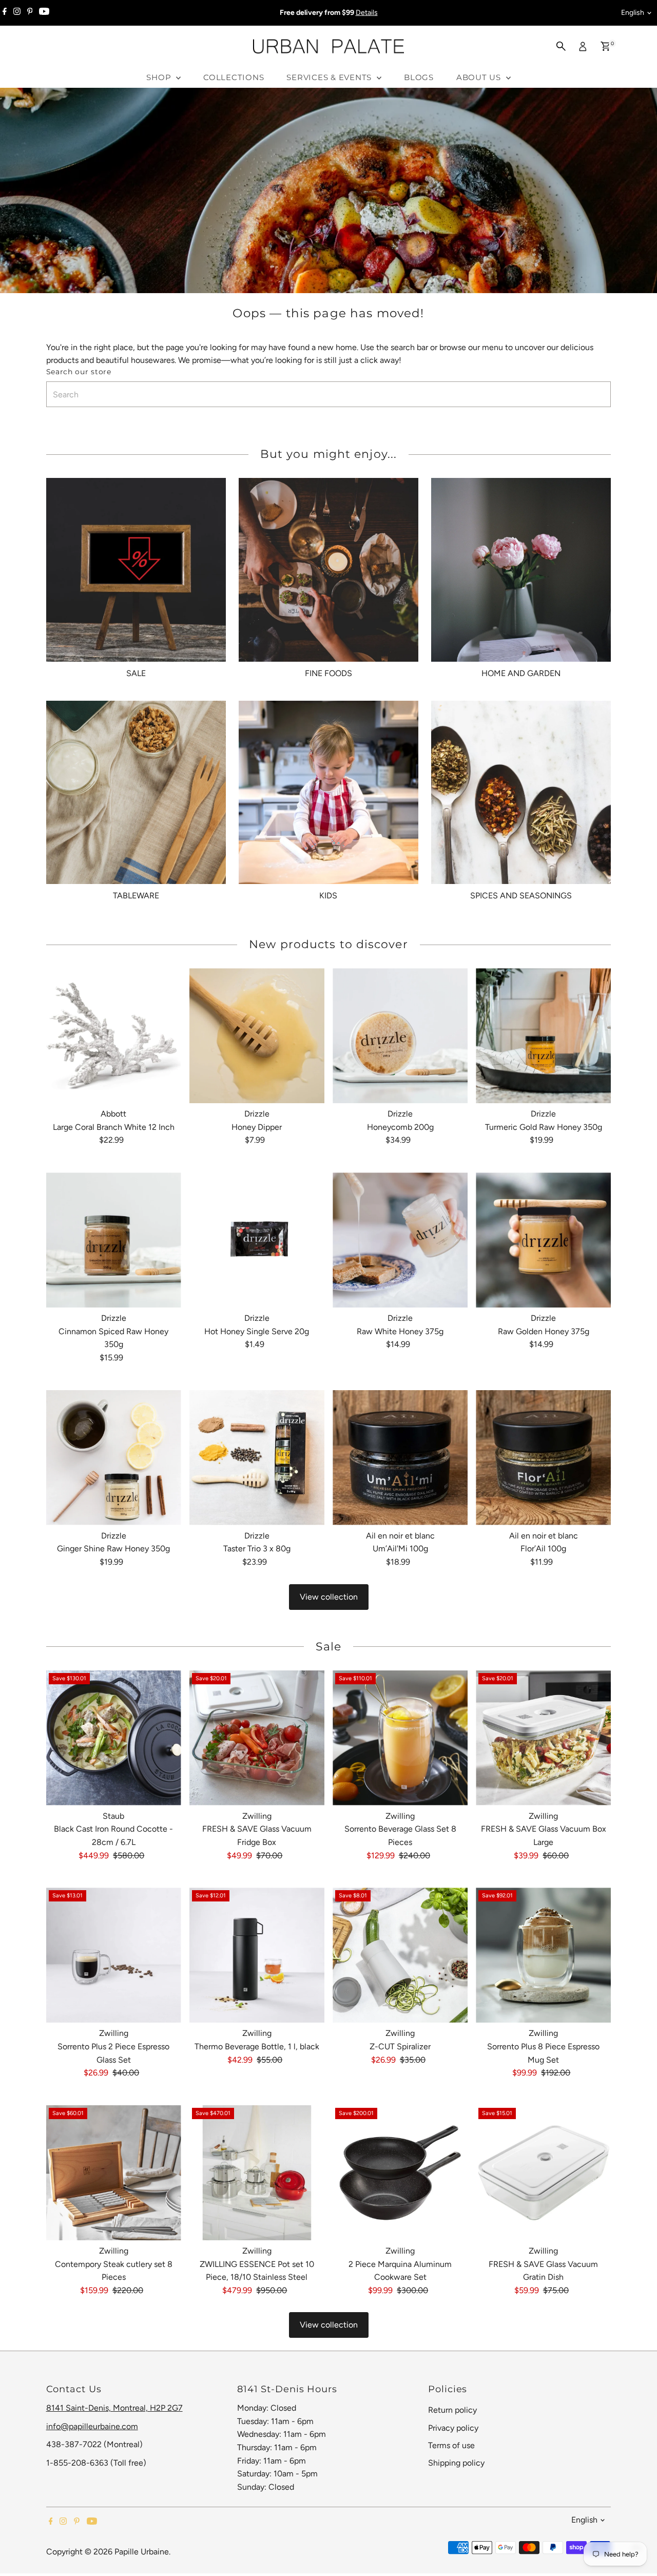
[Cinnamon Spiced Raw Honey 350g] (114, 1240)
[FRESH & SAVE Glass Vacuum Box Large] (543, 1738)
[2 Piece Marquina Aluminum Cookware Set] (400, 2173)
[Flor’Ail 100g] (543, 1458)
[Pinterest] (30, 13)
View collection (329, 1597)
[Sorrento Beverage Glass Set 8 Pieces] (400, 1738)
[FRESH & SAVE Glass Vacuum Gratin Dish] (543, 2173)
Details (367, 13)
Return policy (452, 2410)
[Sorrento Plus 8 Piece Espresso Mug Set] (543, 1955)
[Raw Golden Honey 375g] (543, 1240)
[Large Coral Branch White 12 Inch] (114, 1036)
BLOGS (419, 77)
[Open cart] (605, 46)
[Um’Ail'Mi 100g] (400, 1458)
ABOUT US (480, 77)
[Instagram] (17, 13)
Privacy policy (453, 2428)
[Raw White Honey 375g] (400, 1240)
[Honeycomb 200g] (400, 1036)
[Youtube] (44, 13)
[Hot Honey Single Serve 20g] (257, 1240)
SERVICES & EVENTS (330, 77)
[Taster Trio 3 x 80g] (257, 1458)
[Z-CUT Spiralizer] (400, 1955)
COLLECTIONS (234, 77)
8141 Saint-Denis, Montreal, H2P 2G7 (114, 2408)
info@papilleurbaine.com (92, 2426)
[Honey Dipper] (257, 1036)
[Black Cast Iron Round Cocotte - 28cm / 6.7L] (114, 1738)
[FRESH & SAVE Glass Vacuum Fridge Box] (257, 1738)
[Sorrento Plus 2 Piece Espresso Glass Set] (114, 1955)
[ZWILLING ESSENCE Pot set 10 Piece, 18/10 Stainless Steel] (257, 2173)
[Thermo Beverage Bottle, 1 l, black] (257, 1955)
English (633, 13)
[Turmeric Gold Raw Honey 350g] (543, 1036)
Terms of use (451, 2445)
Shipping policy (456, 2463)
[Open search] (561, 46)
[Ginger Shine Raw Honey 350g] (114, 1458)
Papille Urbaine (142, 2552)
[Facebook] (5, 13)
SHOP (160, 77)
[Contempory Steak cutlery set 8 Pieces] (114, 2173)
